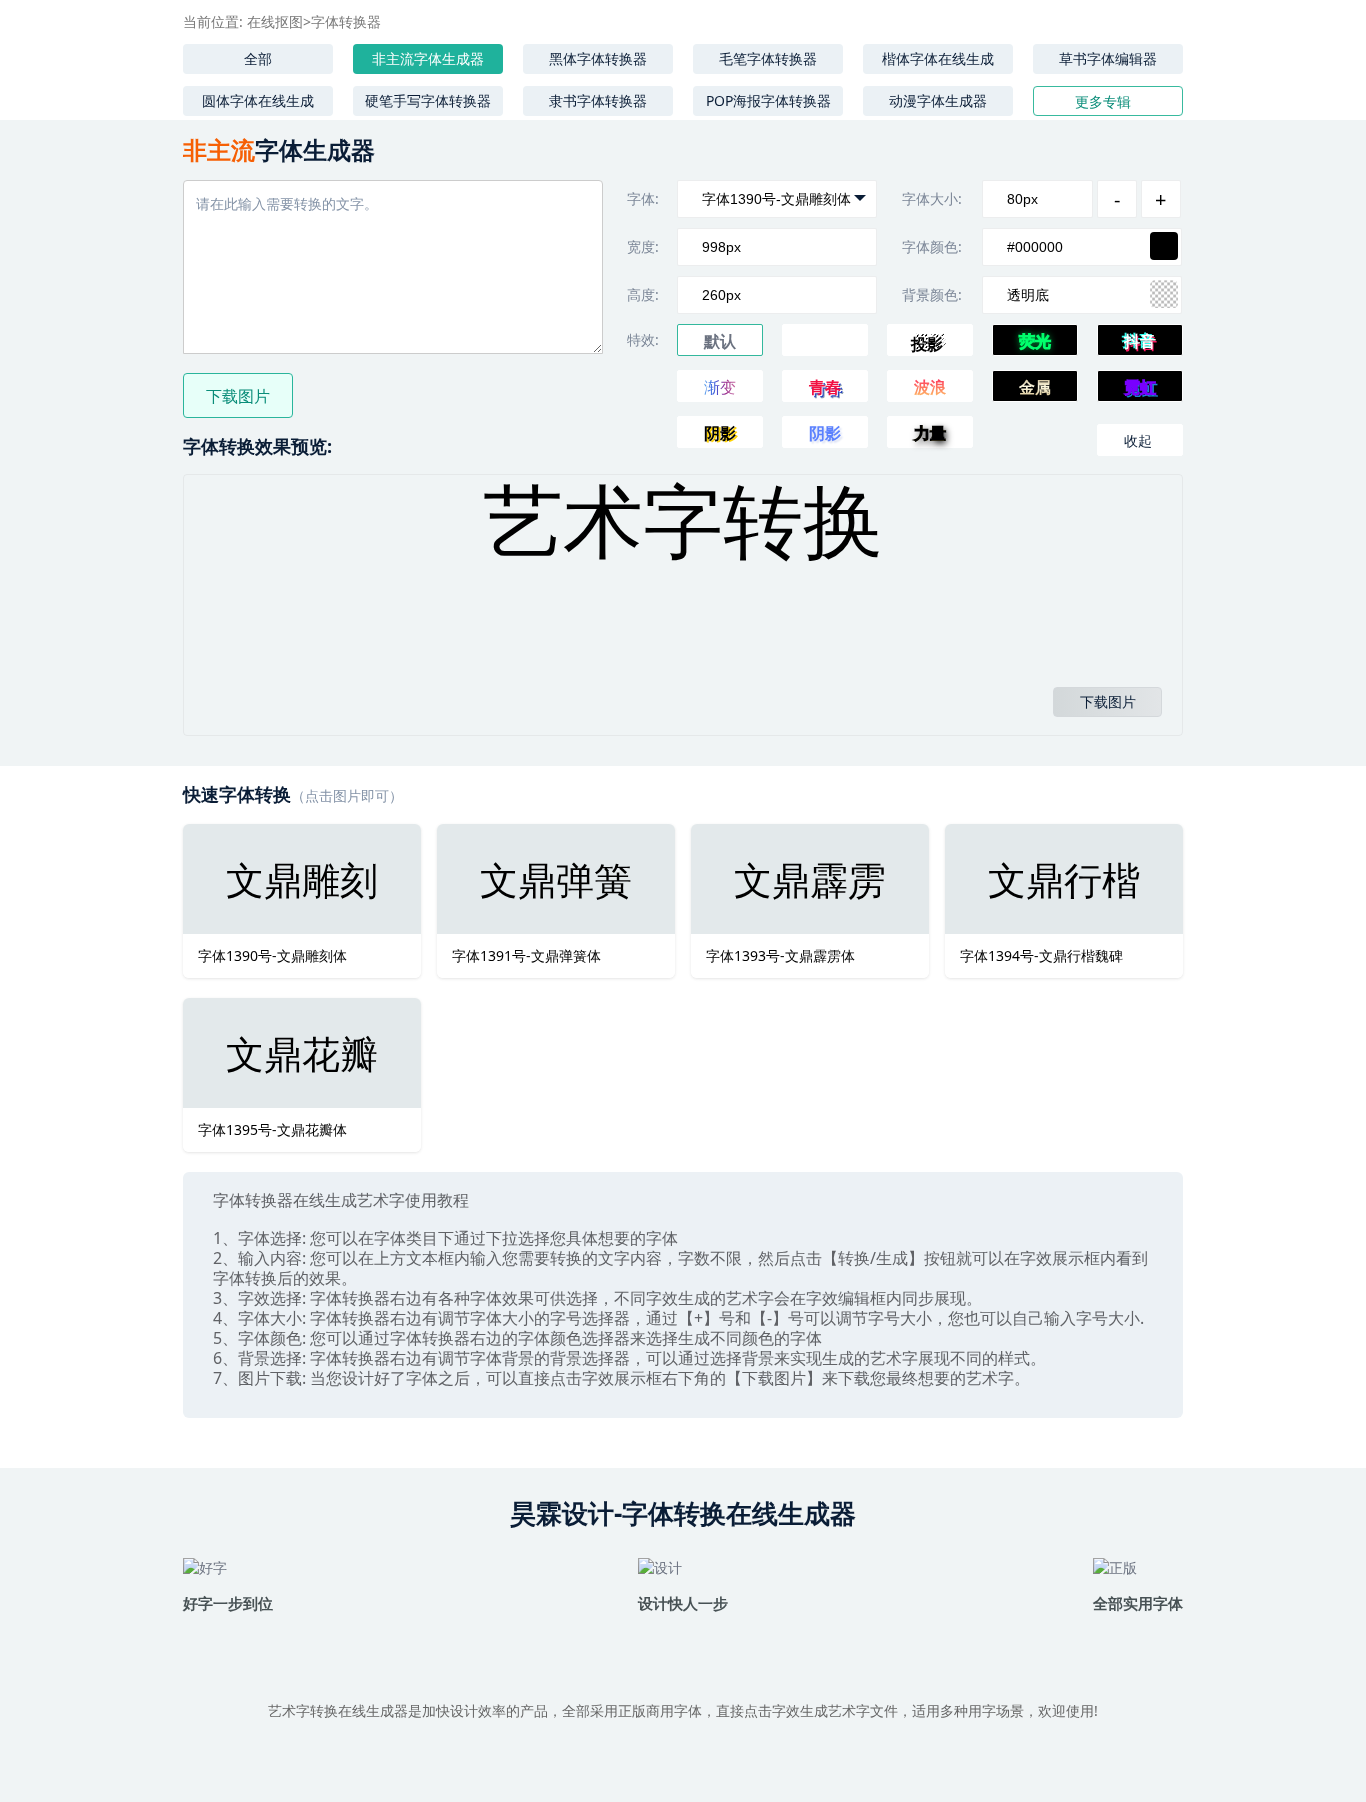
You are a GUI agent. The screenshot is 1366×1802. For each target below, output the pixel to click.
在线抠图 (275, 21)
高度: (643, 294)
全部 (258, 58)
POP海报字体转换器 (768, 100)
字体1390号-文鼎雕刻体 (272, 955)
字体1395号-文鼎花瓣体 (272, 1129)
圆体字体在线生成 (258, 100)
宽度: (643, 246)
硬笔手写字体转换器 (428, 100)
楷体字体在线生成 (938, 58)
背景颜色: (932, 294)
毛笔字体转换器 (768, 58)
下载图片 (238, 396)
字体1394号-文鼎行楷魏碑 (1041, 955)
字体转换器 (346, 21)
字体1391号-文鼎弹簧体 (526, 955)
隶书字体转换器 (598, 100)
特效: (643, 339)
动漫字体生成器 (938, 100)
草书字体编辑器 (1108, 58)
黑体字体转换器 (598, 58)
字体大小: (932, 198)
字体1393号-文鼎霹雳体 (780, 955)
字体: (643, 198)
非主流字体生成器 (428, 58)
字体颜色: (932, 246)
